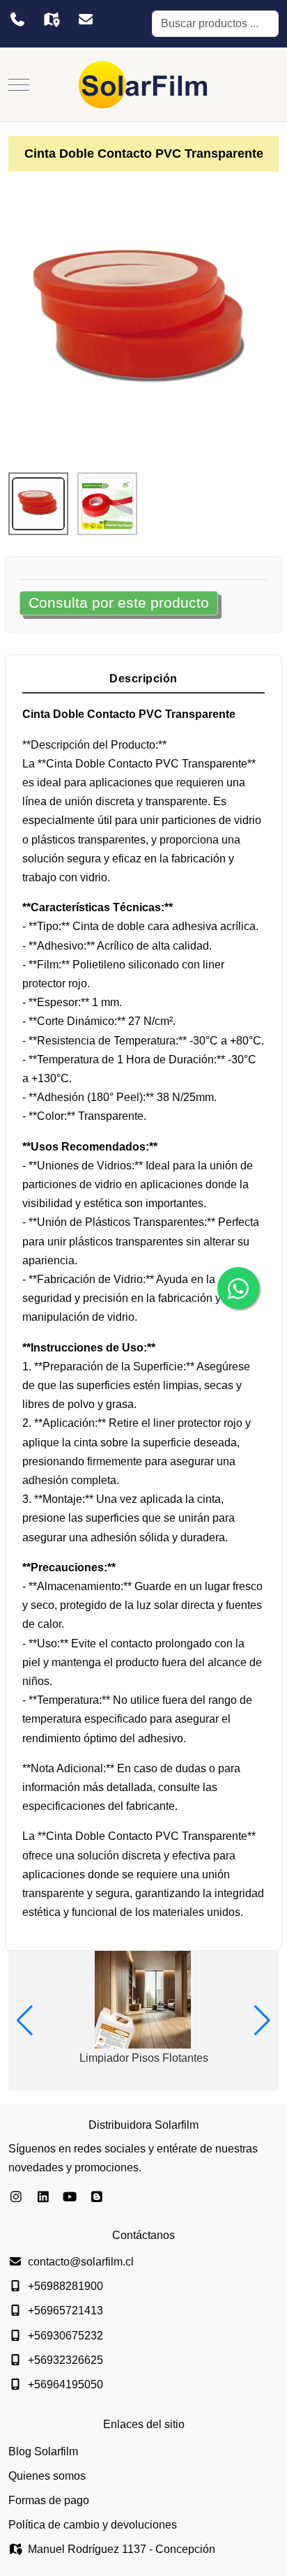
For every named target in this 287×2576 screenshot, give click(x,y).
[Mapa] (51, 20)
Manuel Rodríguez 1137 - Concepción (122, 2549)
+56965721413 (65, 2311)
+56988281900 (65, 2286)
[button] (25, 2021)
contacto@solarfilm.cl (81, 2262)
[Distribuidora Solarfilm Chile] (143, 85)
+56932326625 (65, 2360)
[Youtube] (70, 2197)
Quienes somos (47, 2476)
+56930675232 (65, 2336)
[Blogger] (97, 2197)
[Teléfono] (17, 20)
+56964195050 (65, 2384)
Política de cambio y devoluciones (93, 2525)
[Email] (85, 20)
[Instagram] (16, 2197)
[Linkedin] (44, 2197)
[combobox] (215, 24)
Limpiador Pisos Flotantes (144, 2058)
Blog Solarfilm (43, 2451)
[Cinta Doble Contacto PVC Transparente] (143, 321)
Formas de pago (49, 2500)
